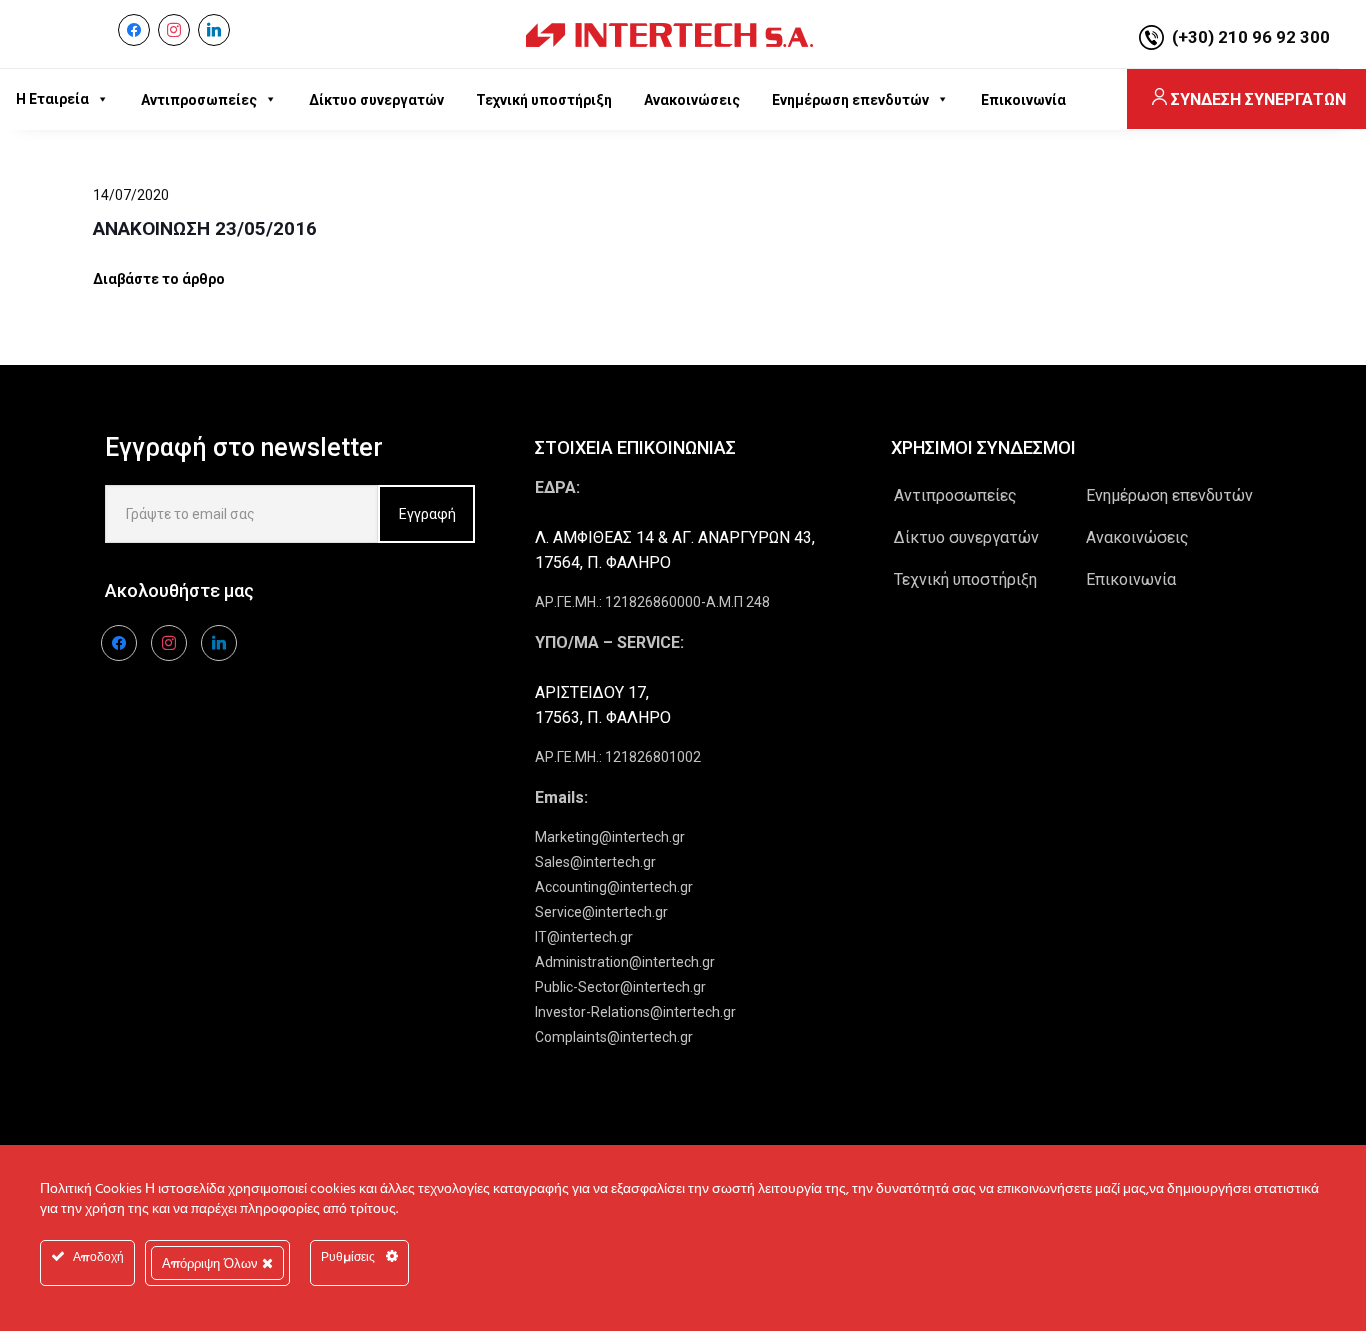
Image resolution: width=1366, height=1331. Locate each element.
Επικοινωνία (1131, 579)
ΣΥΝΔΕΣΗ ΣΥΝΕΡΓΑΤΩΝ (1258, 99)
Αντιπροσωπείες (955, 495)
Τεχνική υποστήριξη (965, 579)
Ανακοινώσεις (1137, 537)
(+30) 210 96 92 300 (1251, 37)
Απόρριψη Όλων (212, 1263)
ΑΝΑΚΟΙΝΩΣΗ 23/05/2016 (205, 228)
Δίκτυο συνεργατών (966, 537)
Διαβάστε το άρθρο (159, 279)
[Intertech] (669, 34)
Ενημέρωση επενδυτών (1169, 495)
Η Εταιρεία (52, 99)
